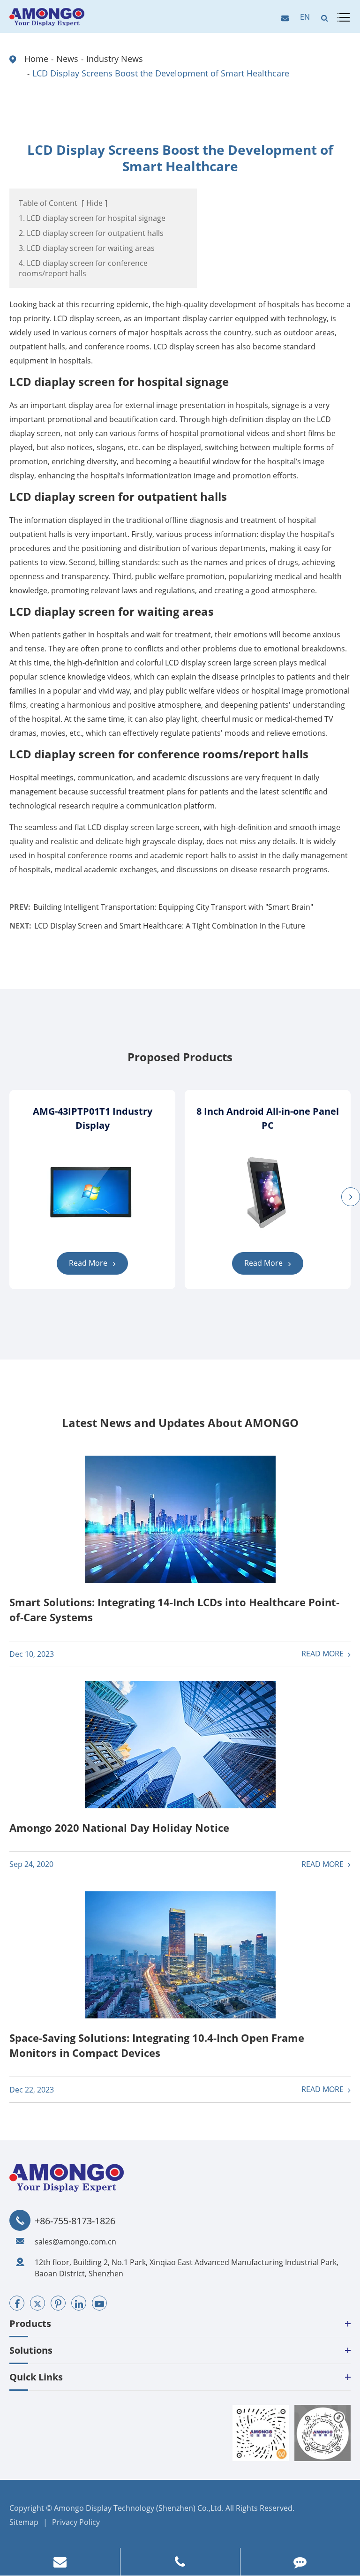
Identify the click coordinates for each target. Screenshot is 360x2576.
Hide (94, 203)
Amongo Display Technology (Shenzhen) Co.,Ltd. (139, 2508)
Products (30, 2323)
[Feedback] (300, 2562)
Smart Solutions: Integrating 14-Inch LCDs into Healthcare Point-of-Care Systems (174, 1609)
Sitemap (24, 2522)
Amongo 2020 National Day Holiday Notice (119, 1828)
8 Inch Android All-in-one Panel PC (268, 1118)
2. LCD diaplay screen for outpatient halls (91, 233)
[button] (351, 1197)
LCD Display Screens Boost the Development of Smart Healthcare (161, 73)
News (67, 59)
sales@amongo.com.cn (75, 2242)
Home (36, 59)
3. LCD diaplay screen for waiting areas (87, 248)
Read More (89, 1263)
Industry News (115, 59)
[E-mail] (60, 2562)
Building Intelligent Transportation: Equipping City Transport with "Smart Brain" (173, 907)
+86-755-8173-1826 (75, 2221)
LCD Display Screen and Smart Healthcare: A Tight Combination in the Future (170, 926)
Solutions (31, 2350)
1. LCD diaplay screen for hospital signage (92, 218)
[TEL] (180, 2562)
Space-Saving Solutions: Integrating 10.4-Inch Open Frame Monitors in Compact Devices (157, 2045)
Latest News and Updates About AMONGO (180, 1423)
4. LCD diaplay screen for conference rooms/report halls (83, 268)
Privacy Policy (76, 2522)
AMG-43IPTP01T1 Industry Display (93, 1118)
